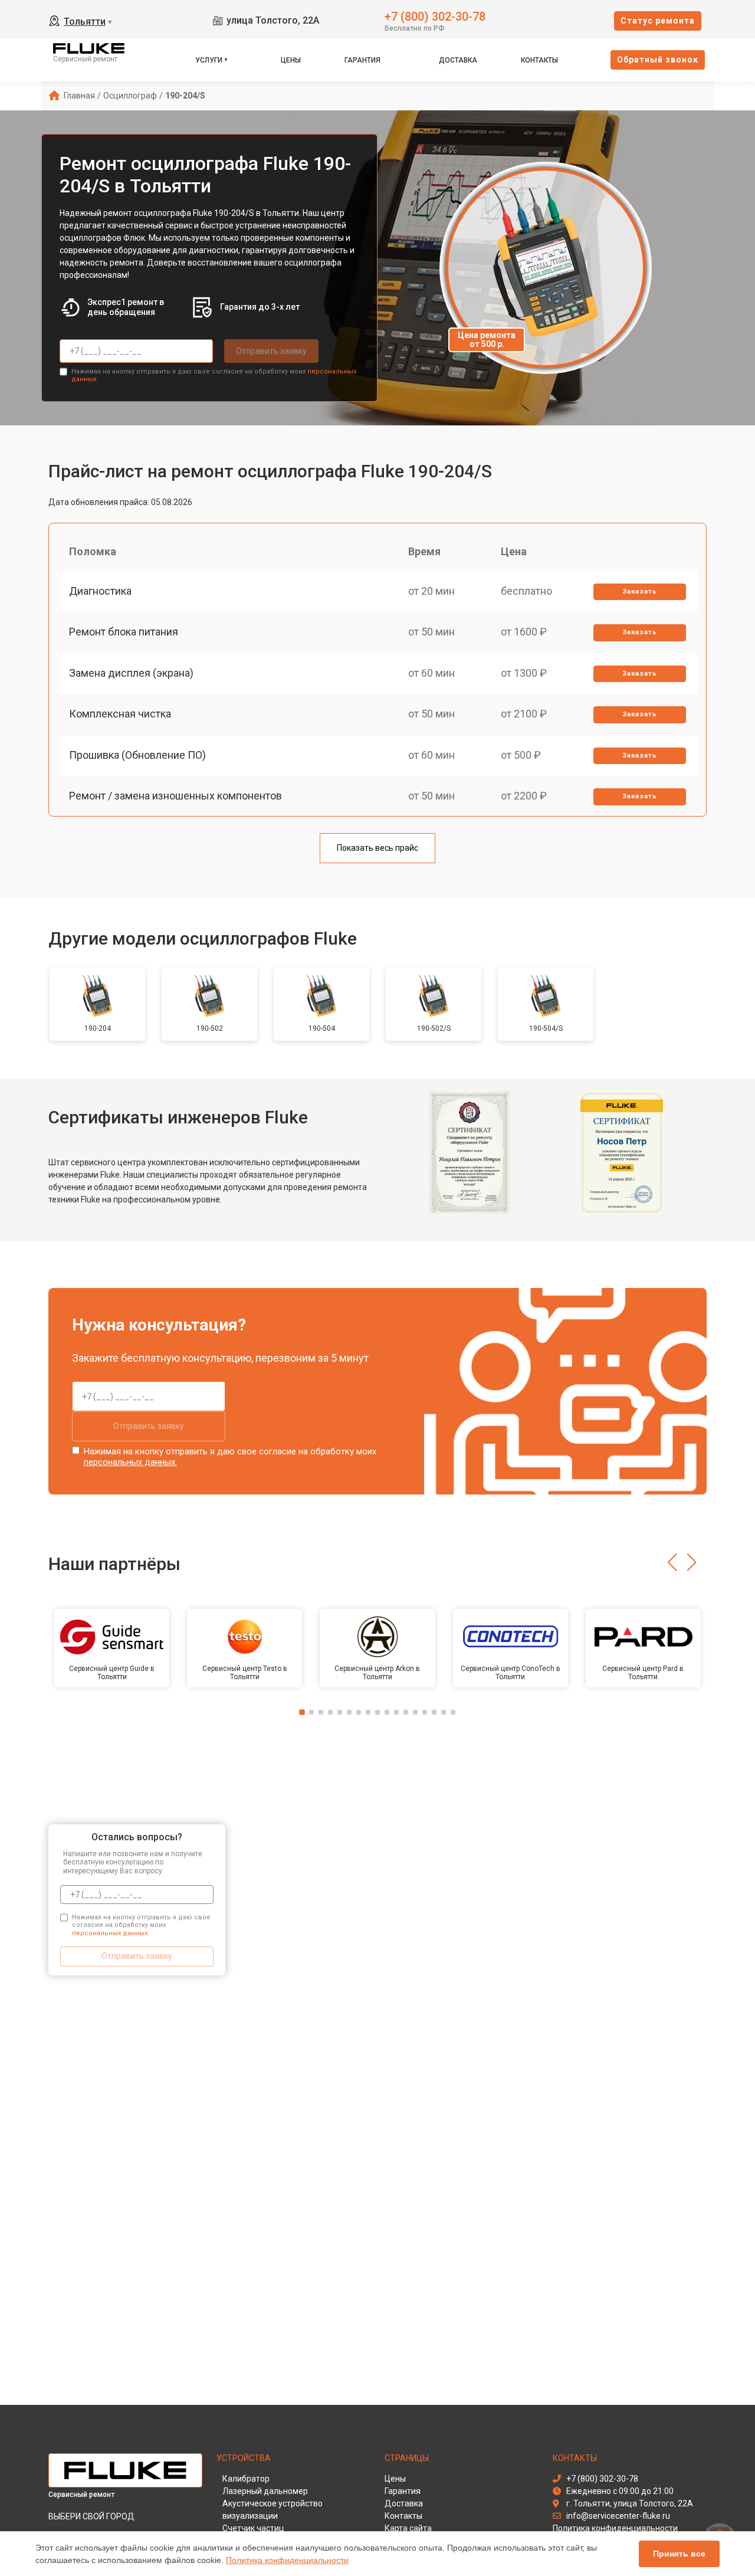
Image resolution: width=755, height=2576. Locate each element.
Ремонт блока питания (124, 632)
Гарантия (362, 60)
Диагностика (100, 591)
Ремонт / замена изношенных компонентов (175, 796)
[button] (672, 1562)
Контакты (539, 60)
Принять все (679, 2554)
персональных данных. (130, 1462)
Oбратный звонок (658, 60)
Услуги (209, 60)
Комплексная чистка (120, 714)
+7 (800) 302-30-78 (435, 16)
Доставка (458, 60)
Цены (291, 60)
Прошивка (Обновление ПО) (137, 755)
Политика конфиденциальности (287, 2560)
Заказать (640, 591)
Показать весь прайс (377, 848)
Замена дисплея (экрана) (131, 673)
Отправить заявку (271, 351)
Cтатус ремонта (658, 21)
